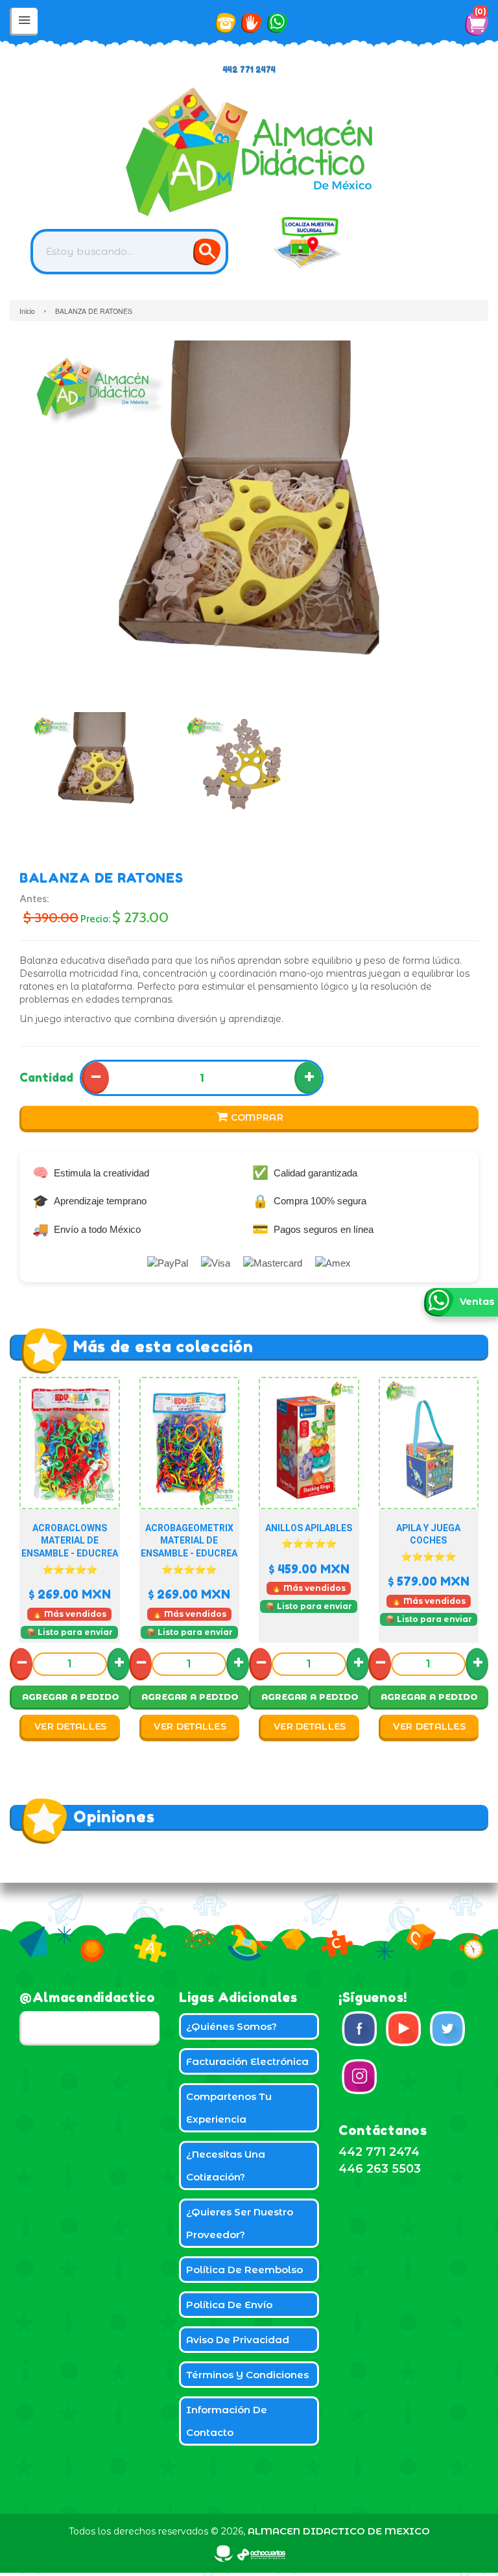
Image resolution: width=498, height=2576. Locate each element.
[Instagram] (359, 2077)
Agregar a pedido (71, 1697)
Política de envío (229, 2305)
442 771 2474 (249, 70)
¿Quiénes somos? (231, 2026)
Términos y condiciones (247, 2375)
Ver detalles (71, 1726)
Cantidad (46, 1077)
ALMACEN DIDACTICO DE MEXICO (339, 2531)
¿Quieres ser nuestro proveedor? (240, 2223)
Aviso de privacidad (238, 2340)
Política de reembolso (244, 2270)
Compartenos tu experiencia (229, 2108)
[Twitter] (447, 2029)
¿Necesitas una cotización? (226, 2165)
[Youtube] (403, 2029)
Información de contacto (227, 2421)
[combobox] (129, 252)
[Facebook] (359, 2029)
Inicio (27, 311)
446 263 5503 (380, 2169)
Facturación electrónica (247, 2061)
